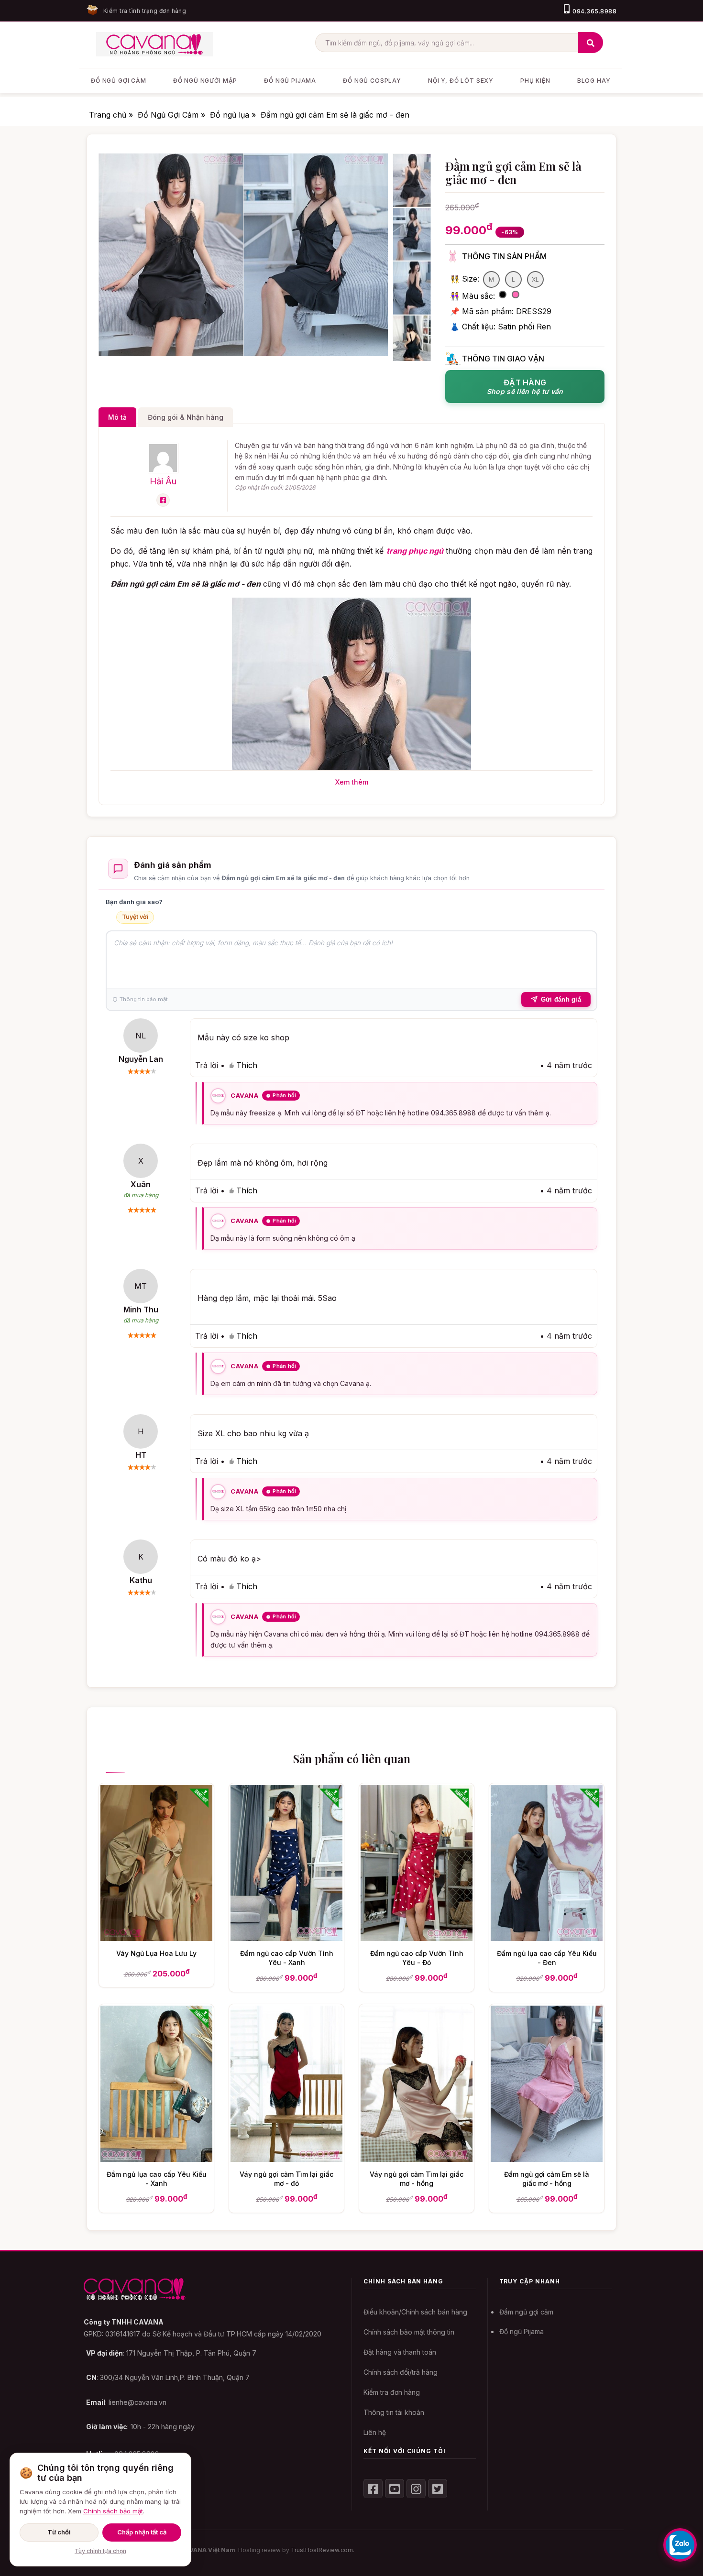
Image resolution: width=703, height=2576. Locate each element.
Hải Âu (163, 481)
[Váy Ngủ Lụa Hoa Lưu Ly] (156, 1938)
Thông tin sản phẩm (504, 256)
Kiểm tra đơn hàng (392, 2392)
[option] (171, 255)
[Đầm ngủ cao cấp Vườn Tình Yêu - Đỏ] (417, 1938)
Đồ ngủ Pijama (522, 2331)
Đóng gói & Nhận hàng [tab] (186, 417)
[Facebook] (163, 500)
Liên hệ (375, 2432)
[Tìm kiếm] (591, 43)
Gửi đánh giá (561, 999)
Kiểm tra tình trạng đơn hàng (145, 11)
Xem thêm (352, 782)
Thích (247, 1065)
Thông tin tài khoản (394, 2412)
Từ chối (59, 2532)
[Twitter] (438, 2489)
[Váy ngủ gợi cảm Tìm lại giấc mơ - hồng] (417, 2159)
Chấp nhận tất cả (142, 2532)
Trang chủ (109, 115)
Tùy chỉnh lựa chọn (100, 2551)
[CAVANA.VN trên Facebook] (373, 2489)
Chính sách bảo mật (113, 2511)
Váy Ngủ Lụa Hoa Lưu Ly (156, 1953)
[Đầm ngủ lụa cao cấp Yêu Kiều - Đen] (547, 1938)
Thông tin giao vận (503, 359)
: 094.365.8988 (123, 2454)
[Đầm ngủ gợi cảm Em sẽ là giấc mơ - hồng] (547, 2159)
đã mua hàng (141, 1195)
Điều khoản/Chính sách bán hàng (415, 2312)
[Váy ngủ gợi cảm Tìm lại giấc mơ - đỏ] (286, 2159)
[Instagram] (416, 2489)
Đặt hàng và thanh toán (400, 2352)
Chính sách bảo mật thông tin (409, 2332)
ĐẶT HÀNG (525, 387)
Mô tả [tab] (117, 417)
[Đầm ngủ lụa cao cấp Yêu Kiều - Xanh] (156, 2159)
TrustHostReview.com (322, 2550)
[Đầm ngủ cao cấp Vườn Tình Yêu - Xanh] (286, 1938)
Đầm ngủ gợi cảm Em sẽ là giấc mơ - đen (335, 115)
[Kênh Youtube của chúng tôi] (395, 2489)
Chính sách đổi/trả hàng (401, 2372)
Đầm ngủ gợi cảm (526, 2312)
